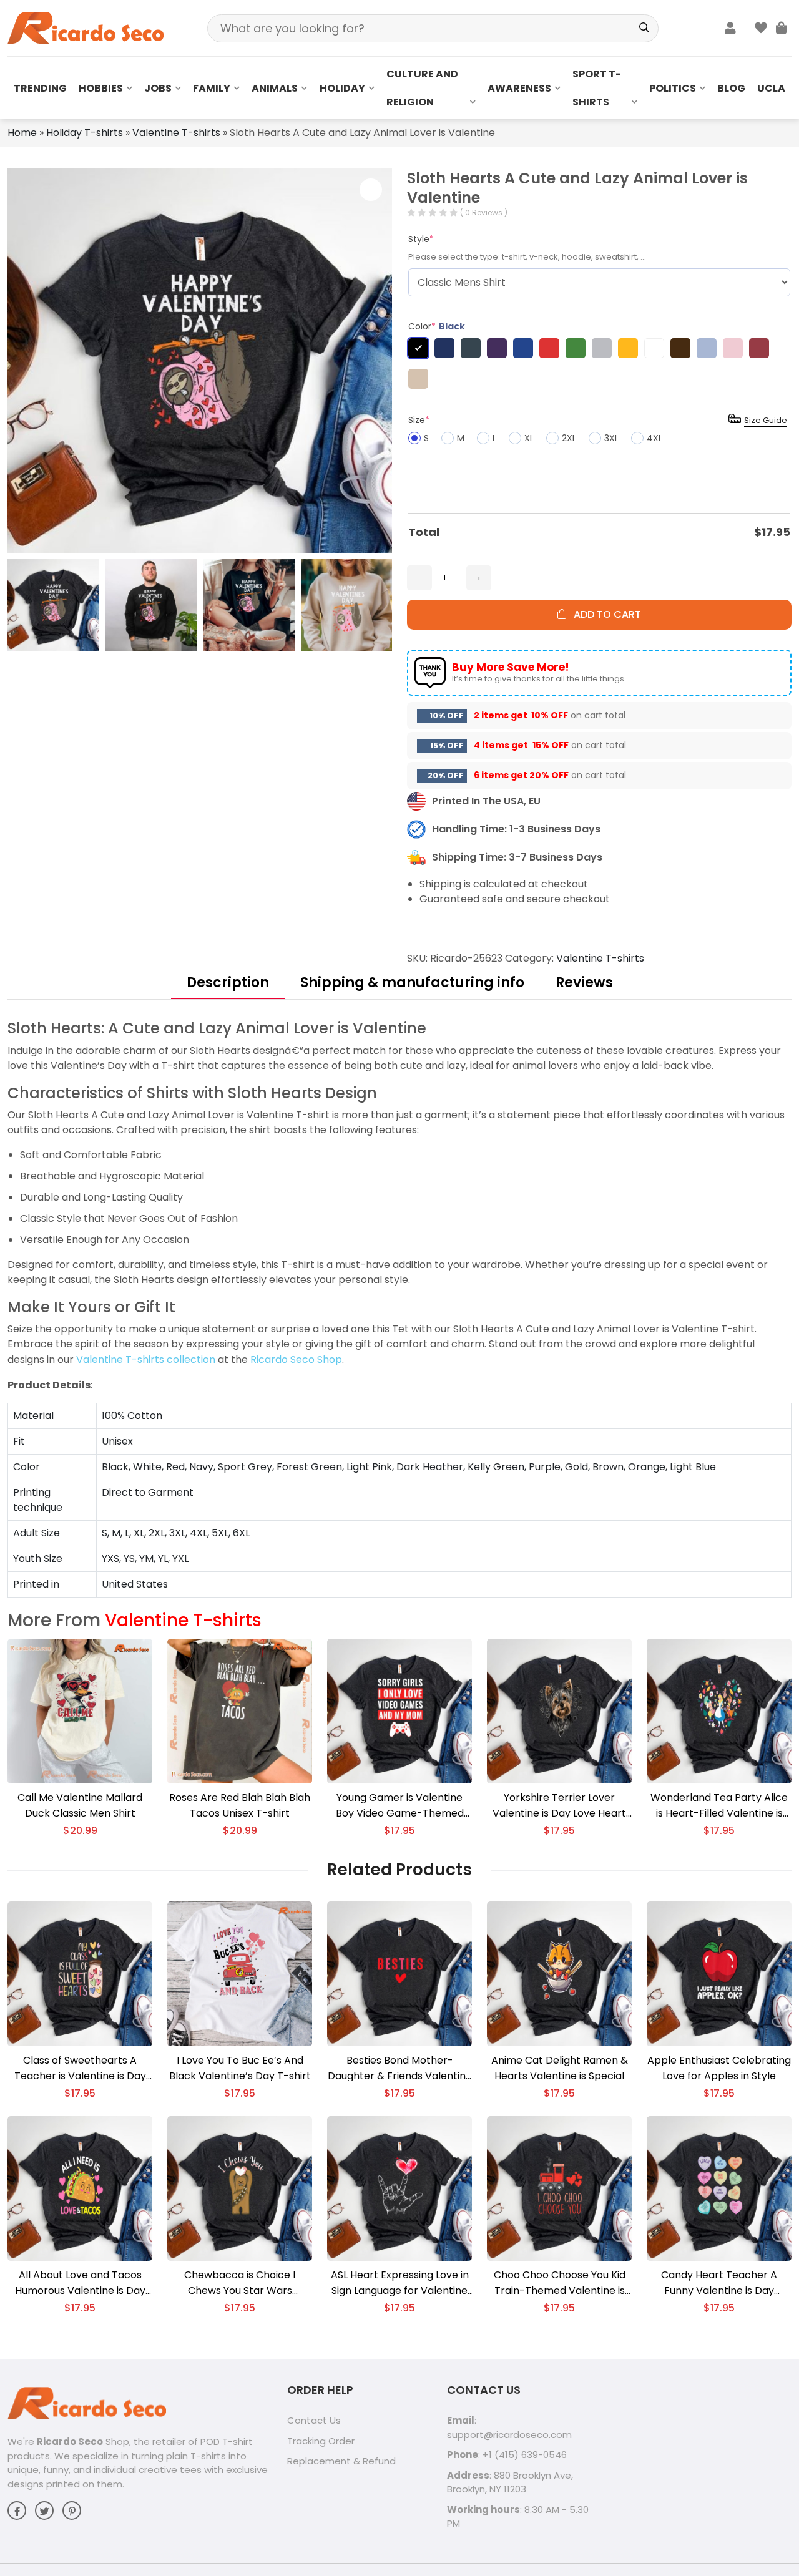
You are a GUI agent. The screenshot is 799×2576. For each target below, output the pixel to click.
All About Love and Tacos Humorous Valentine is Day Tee (80, 2283)
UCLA (771, 88)
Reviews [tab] (584, 983)
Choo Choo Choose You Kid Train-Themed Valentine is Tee (560, 2283)
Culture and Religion (422, 88)
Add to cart (604, 614)
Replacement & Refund (341, 2461)
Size (419, 420)
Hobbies (101, 88)
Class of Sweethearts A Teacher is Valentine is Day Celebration (80, 2068)
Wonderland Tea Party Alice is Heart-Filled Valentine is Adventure (719, 1806)
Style (421, 239)
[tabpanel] (399, 1308)
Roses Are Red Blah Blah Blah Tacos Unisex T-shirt (240, 1805)
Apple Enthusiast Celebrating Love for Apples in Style (719, 2068)
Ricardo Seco (70, 2442)
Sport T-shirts (597, 88)
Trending (40, 88)
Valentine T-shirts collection (146, 1359)
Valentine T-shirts (176, 133)
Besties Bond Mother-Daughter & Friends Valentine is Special (400, 2068)
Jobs (158, 88)
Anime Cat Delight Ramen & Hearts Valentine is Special (560, 2068)
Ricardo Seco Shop (296, 1359)
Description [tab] (228, 983)
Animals (275, 88)
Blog (731, 88)
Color (437, 326)
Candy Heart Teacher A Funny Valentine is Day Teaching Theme (719, 2283)
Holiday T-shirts (85, 133)
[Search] (645, 28)
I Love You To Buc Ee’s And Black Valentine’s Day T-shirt (240, 2068)
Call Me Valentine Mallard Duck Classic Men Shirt (80, 1805)
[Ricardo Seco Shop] (86, 27)
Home (22, 133)
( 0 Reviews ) (484, 212)
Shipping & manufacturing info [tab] (412, 983)
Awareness (519, 88)
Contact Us (314, 2420)
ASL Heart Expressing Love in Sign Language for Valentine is (400, 2283)
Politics (673, 88)
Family (212, 88)
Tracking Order (321, 2441)
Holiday (342, 88)
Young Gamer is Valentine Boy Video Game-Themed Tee (400, 1806)
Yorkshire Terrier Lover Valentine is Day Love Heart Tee (559, 1806)
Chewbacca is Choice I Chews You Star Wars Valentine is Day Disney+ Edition (240, 2283)
